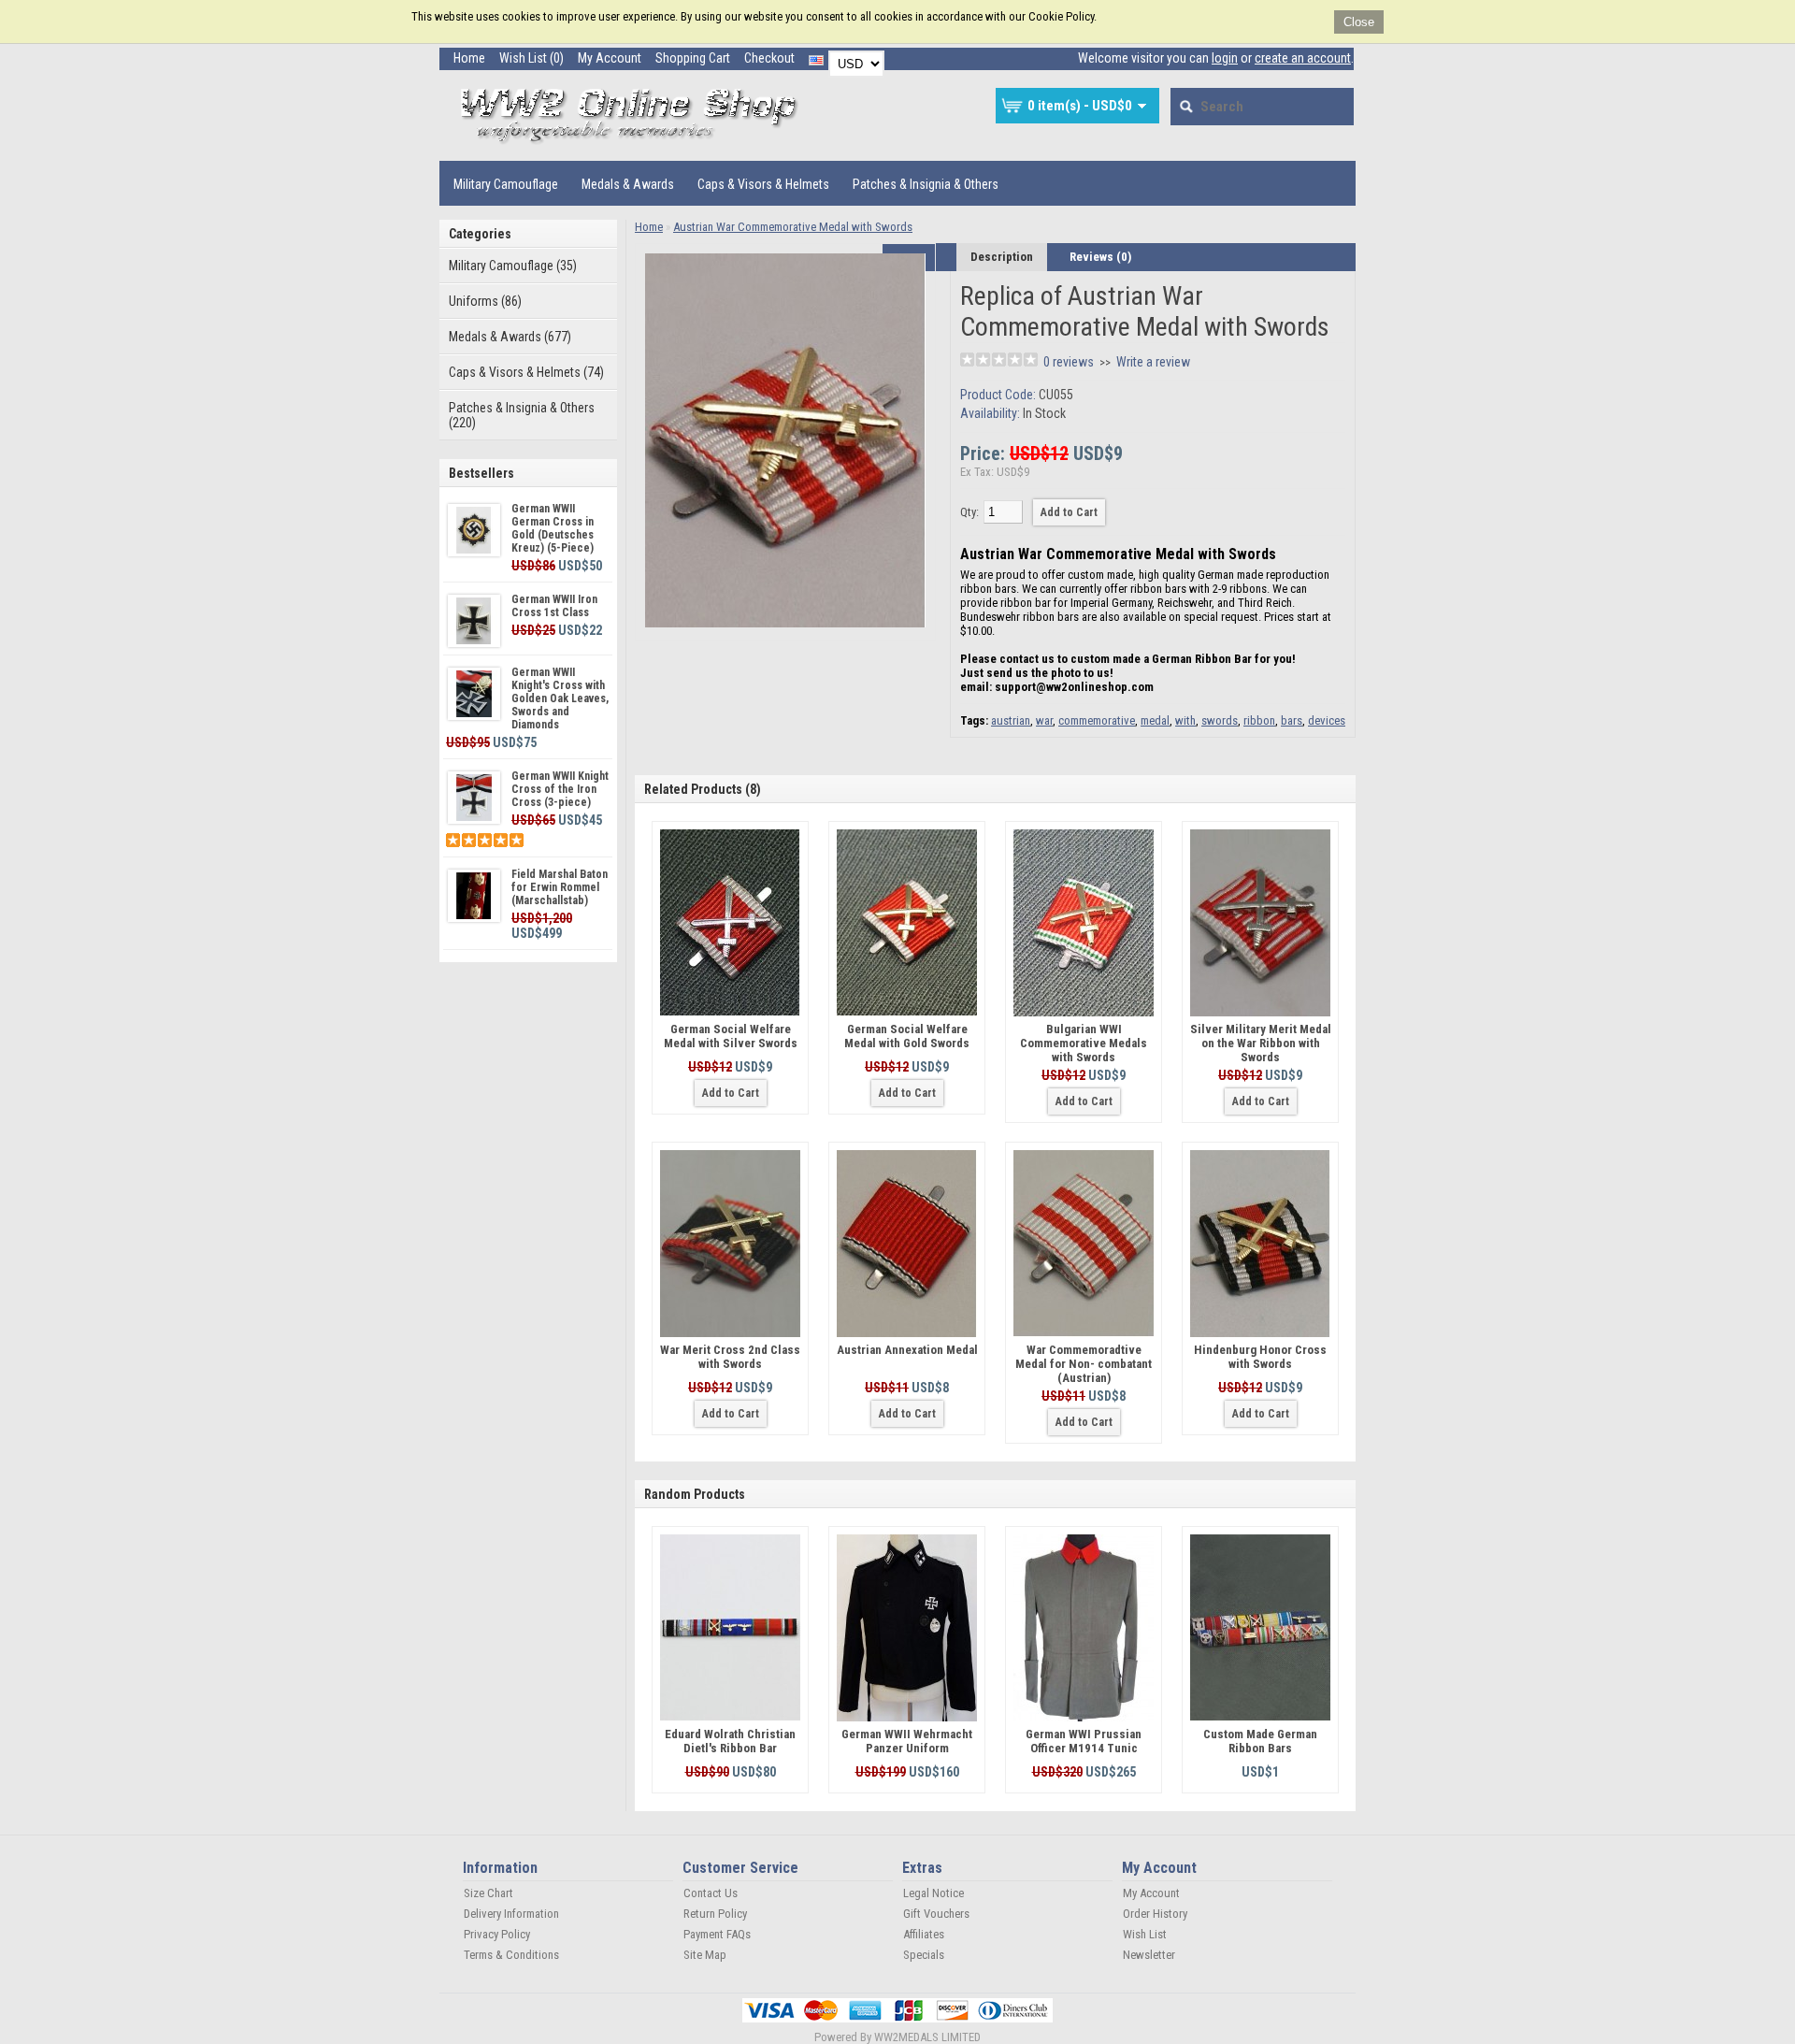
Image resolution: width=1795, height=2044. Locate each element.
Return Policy (715, 1914)
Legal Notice (933, 1893)
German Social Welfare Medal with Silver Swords (731, 1036)
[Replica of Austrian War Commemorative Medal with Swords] (785, 623)
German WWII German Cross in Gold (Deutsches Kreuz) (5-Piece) (553, 528)
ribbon (1259, 720)
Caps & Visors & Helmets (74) (526, 372)
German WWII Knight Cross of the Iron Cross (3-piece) (560, 789)
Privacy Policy (497, 1934)
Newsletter (1149, 1955)
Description (1002, 257)
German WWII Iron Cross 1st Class (554, 606)
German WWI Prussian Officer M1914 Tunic (1084, 1741)
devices (1327, 720)
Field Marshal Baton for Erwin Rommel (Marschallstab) (560, 887)
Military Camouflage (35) (513, 266)
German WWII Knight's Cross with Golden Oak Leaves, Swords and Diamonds (560, 698)
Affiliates (924, 1934)
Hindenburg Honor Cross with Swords (1260, 1357)
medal (1155, 720)
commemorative (1097, 720)
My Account (610, 58)
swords (1220, 720)
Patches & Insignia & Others (926, 184)
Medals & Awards (628, 184)
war (1044, 720)
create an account (1303, 58)
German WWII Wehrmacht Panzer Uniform (907, 1741)
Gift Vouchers (936, 1914)
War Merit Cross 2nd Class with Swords (730, 1357)
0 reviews (1069, 362)
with (1185, 720)
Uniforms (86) (485, 301)
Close (1359, 22)
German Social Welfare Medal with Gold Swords (907, 1036)
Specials (924, 1955)
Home (469, 58)
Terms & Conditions (511, 1955)
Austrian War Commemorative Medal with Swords (793, 227)
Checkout (769, 58)
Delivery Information (511, 1914)
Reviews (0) (1100, 257)
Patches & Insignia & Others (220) (522, 415)
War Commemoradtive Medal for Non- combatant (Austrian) (1084, 1364)
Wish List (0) (531, 58)
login (1225, 58)
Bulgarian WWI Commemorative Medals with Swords (1084, 1043)
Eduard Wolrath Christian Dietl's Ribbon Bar (730, 1741)
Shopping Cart (693, 58)
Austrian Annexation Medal (907, 1350)
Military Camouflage (506, 184)
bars (1292, 720)
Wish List (1145, 1934)
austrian (1011, 720)
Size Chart (488, 1893)
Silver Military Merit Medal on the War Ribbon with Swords (1261, 1043)
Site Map (705, 1955)
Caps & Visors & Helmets (763, 184)
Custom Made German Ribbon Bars (1260, 1741)
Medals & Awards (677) (510, 337)
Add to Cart (731, 1093)
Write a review (1153, 362)
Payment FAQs (717, 1934)
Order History (1155, 1914)
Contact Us (711, 1893)
